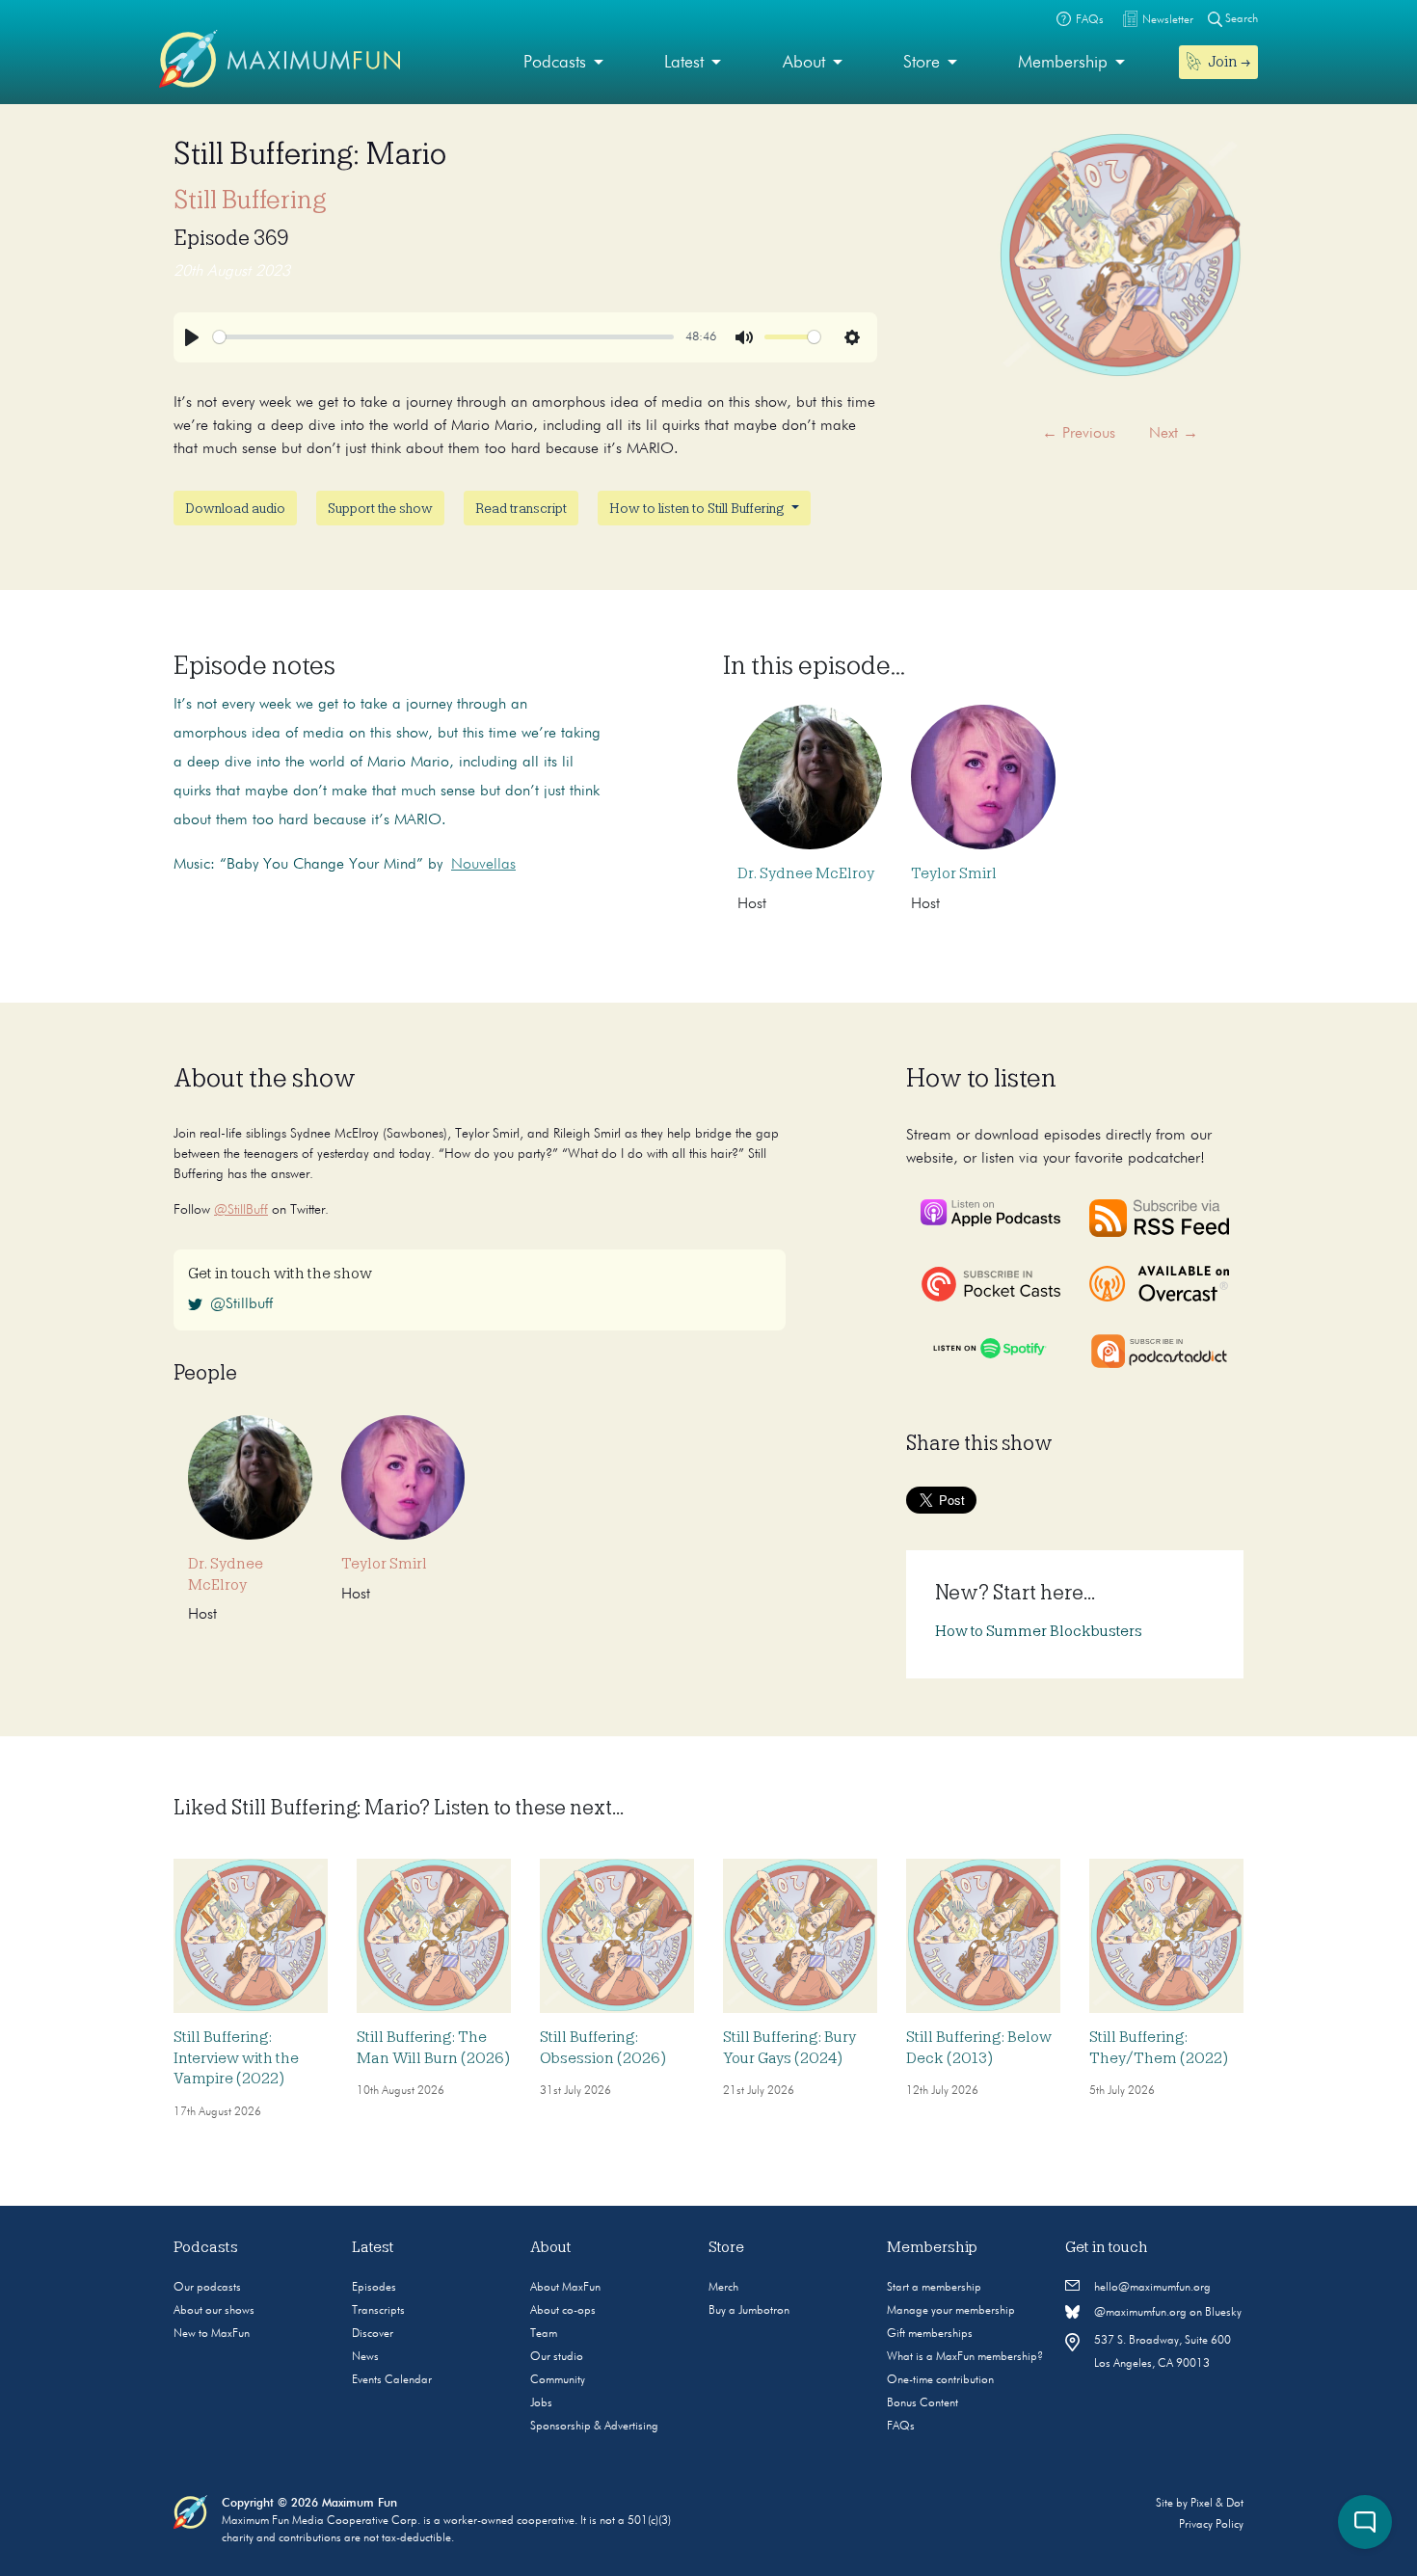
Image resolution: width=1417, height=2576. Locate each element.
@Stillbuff (241, 1304)
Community (558, 2380)
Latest (684, 63)
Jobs (541, 2403)
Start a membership (934, 2288)
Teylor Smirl (954, 873)
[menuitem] (563, 63)
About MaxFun (565, 2288)
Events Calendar (392, 2380)
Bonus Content (922, 2403)
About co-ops (563, 2311)
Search (1240, 19)
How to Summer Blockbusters (1039, 1631)
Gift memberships (930, 2334)
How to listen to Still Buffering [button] (698, 508)
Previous (1079, 434)
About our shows (214, 2311)
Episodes (374, 2288)
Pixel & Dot (1217, 2504)
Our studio (557, 2357)
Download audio (235, 508)
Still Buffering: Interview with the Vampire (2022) (236, 2058)
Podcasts (555, 63)
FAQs (901, 2427)
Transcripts (378, 2311)
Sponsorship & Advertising (594, 2427)
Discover (373, 2334)
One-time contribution (940, 2380)
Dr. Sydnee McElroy (806, 873)
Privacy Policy (1211, 2525)
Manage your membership (951, 2311)
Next (1174, 434)
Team (544, 2334)
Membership (1063, 63)
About (804, 63)
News (365, 2357)
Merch (723, 2288)
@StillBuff (241, 1210)
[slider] (443, 337)
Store (922, 63)
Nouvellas (483, 865)
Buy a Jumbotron (749, 2311)
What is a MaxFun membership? (965, 2357)
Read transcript (521, 508)
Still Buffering (250, 200)
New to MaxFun (212, 2334)
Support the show (380, 508)
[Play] (192, 337)
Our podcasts (207, 2288)
